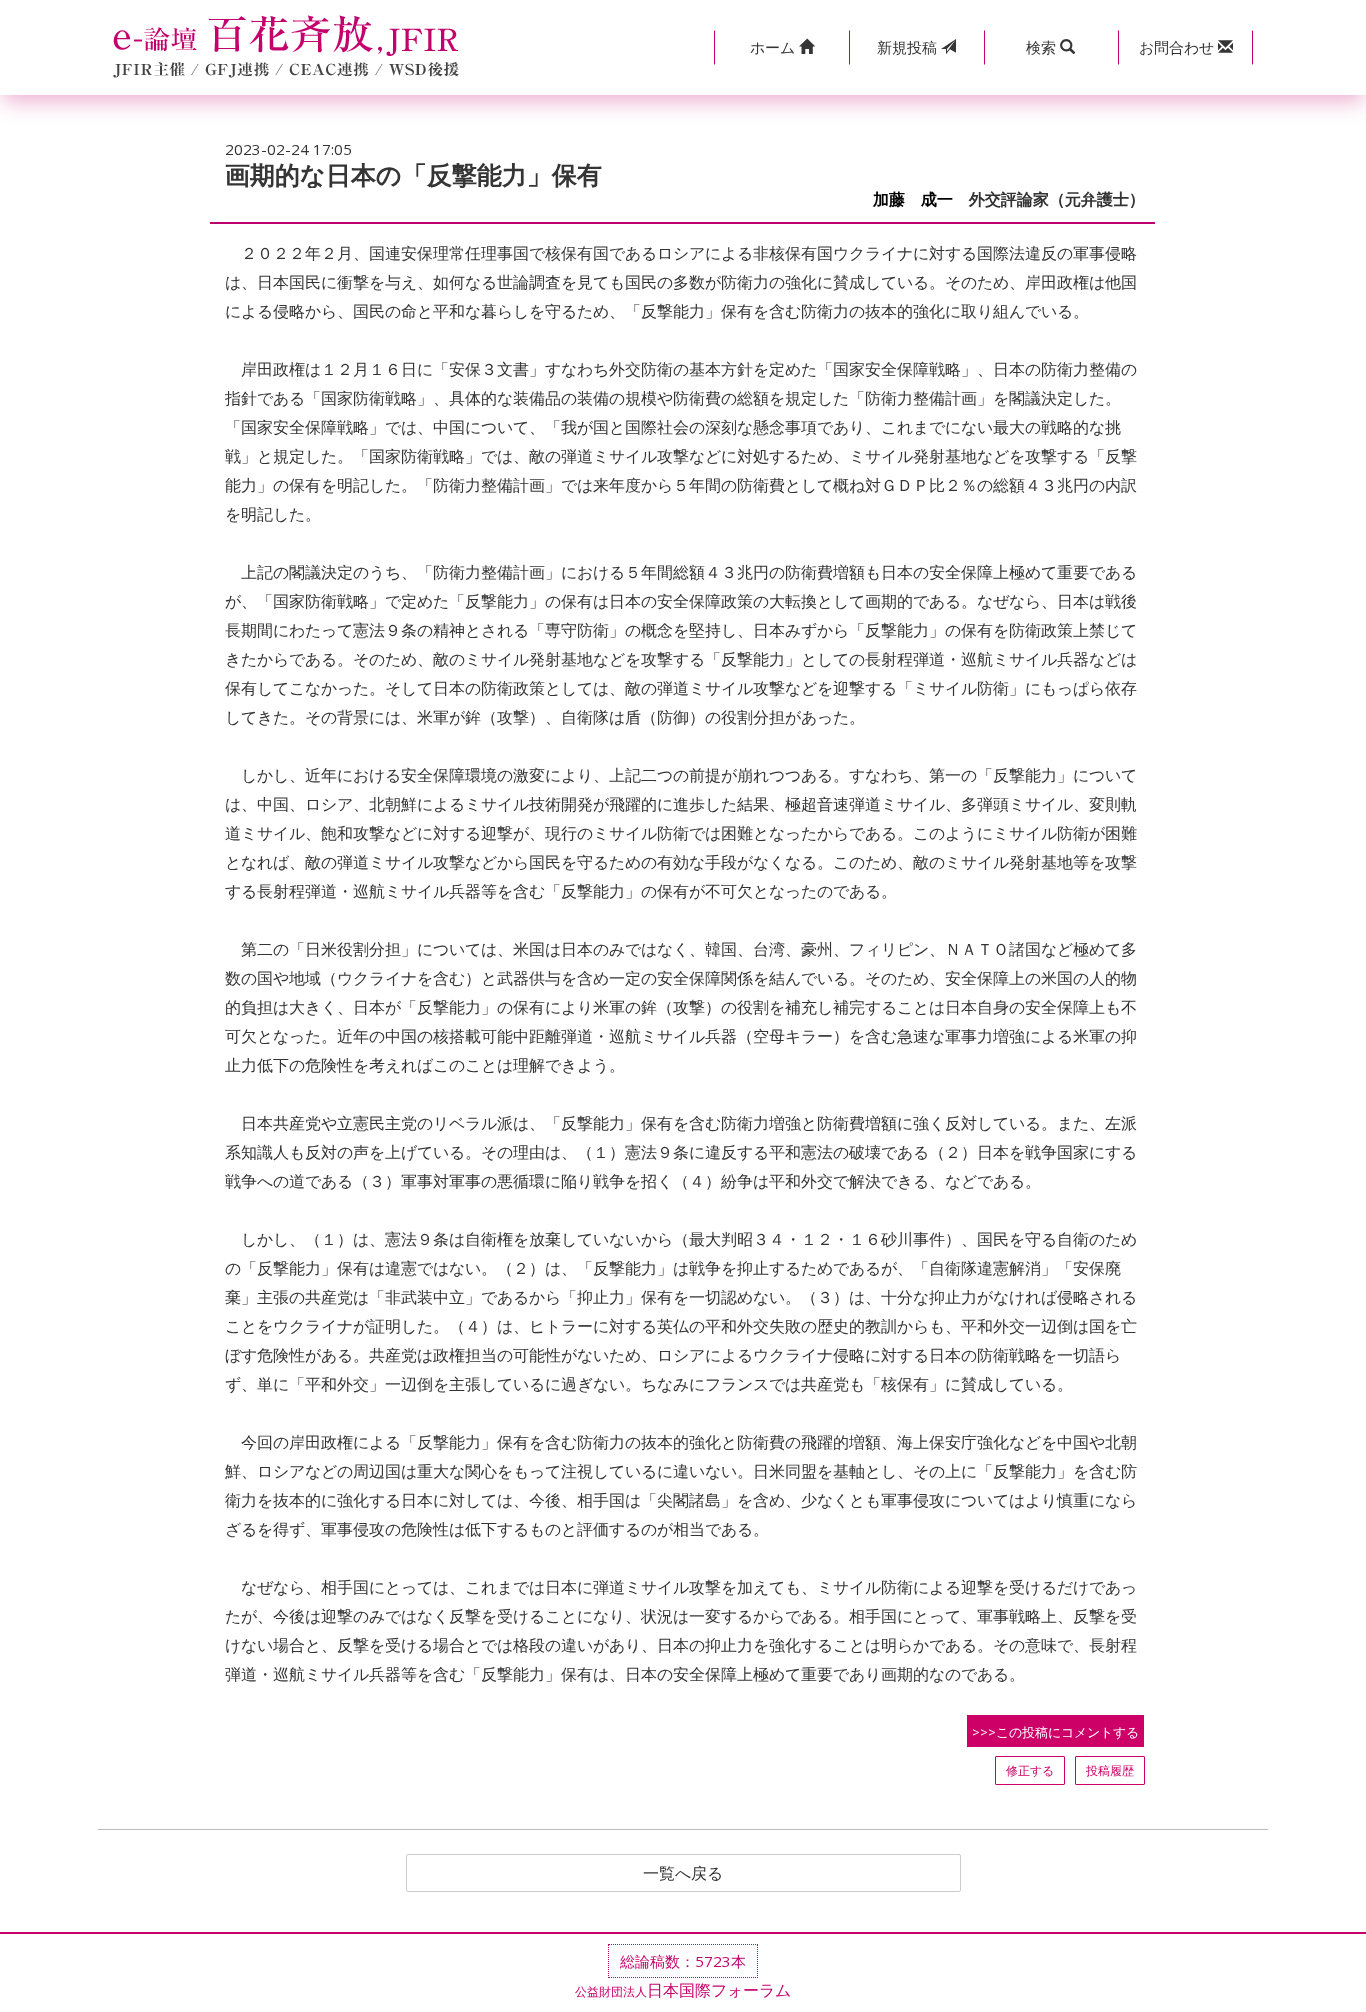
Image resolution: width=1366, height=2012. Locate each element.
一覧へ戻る (683, 1873)
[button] (781, 47)
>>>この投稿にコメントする (1055, 1732)
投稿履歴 (1110, 1770)
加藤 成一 (913, 199)
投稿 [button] (909, 47)
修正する (1030, 1770)
